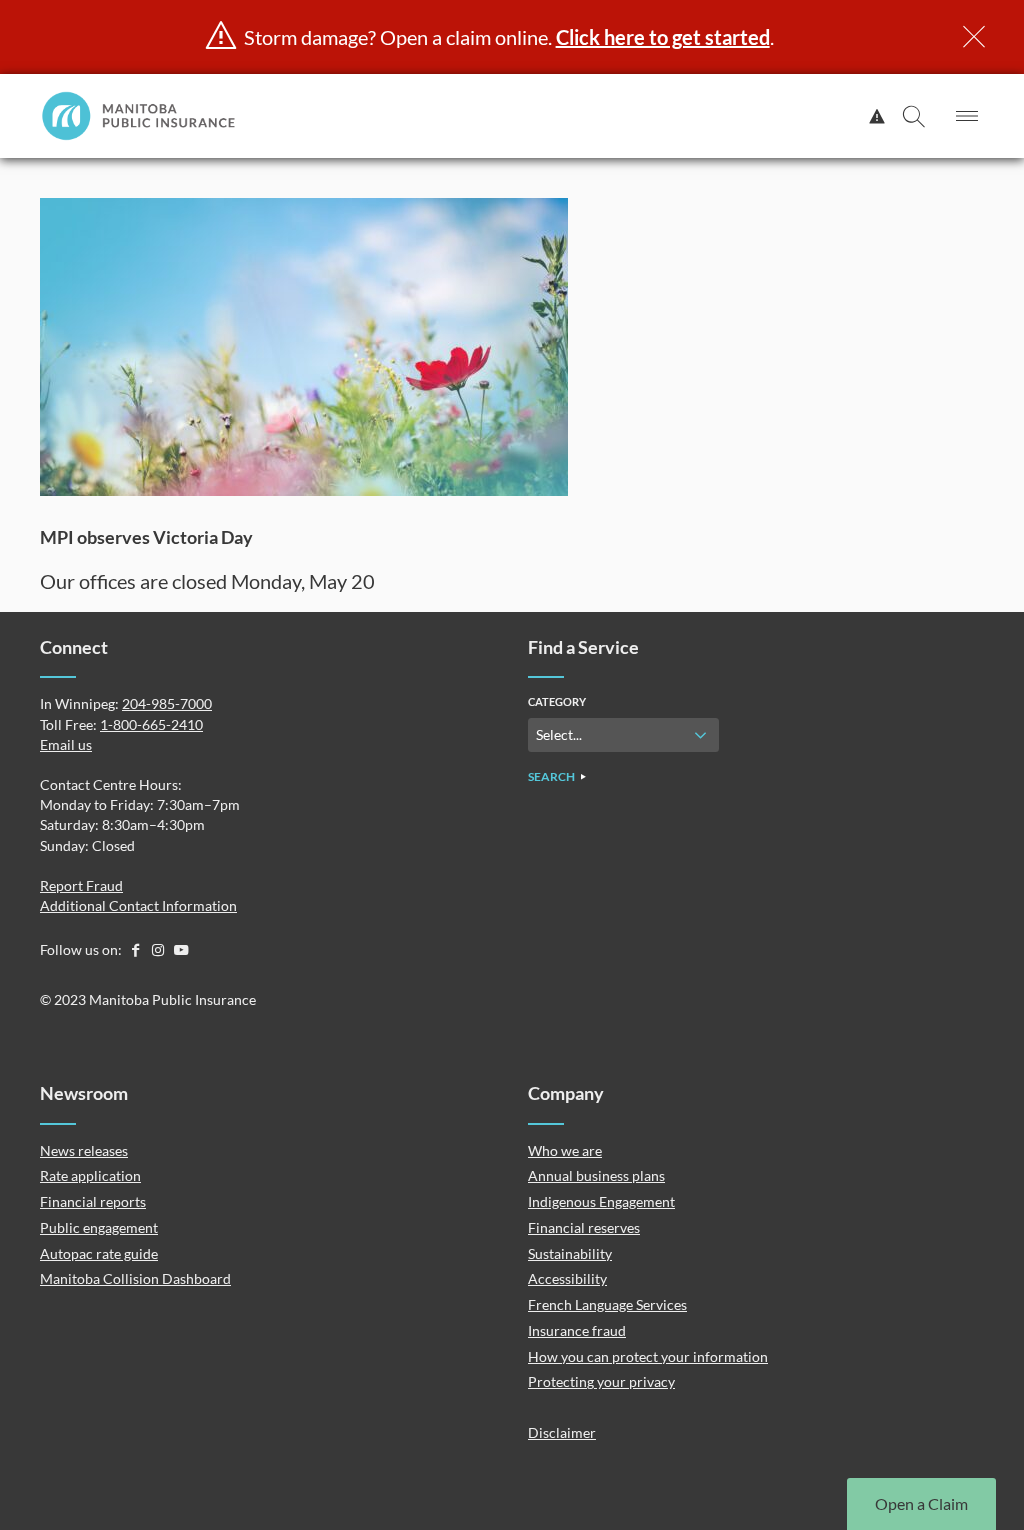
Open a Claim (921, 1503)
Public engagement (99, 1227)
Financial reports (93, 1201)
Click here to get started (663, 37)
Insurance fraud (577, 1330)
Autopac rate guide (99, 1253)
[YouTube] (181, 949)
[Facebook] (136, 949)
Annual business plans (596, 1175)
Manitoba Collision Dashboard (135, 1278)
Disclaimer (562, 1432)
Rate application (90, 1175)
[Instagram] (159, 949)
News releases (84, 1150)
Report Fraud (81, 885)
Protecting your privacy (601, 1381)
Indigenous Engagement (601, 1201)
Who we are (565, 1150)
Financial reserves (584, 1227)
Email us (66, 744)
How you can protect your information (648, 1356)
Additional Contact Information (138, 905)
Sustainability (570, 1253)
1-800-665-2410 (151, 724)
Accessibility (567, 1278)
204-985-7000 (167, 703)
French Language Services (607, 1304)
